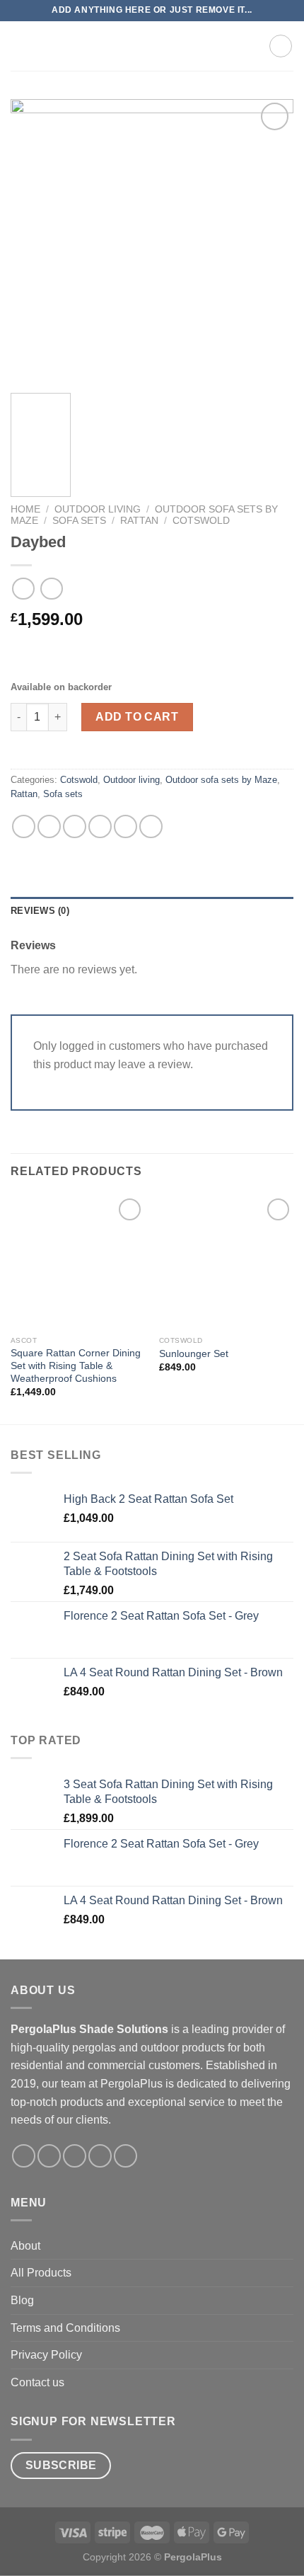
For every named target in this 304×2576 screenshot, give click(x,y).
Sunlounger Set (194, 1354)
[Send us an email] (100, 2156)
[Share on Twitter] (75, 826)
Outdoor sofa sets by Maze (221, 780)
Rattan (139, 521)
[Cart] (281, 46)
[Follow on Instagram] (49, 2156)
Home (25, 509)
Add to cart (137, 717)
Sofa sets (79, 521)
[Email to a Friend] (100, 826)
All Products (41, 2273)
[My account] (252, 46)
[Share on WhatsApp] (24, 826)
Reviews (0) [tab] (40, 911)
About (25, 2246)
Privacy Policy (46, 2355)
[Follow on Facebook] (24, 2156)
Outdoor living (98, 509)
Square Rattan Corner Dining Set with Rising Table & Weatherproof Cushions (76, 1366)
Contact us (37, 2382)
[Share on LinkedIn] (151, 826)
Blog (22, 2300)
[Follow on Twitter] (75, 2156)
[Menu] (19, 46)
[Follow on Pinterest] (125, 2156)
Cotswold (201, 521)
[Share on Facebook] (49, 826)
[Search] (229, 46)
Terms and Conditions (65, 2328)
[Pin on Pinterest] (125, 826)
